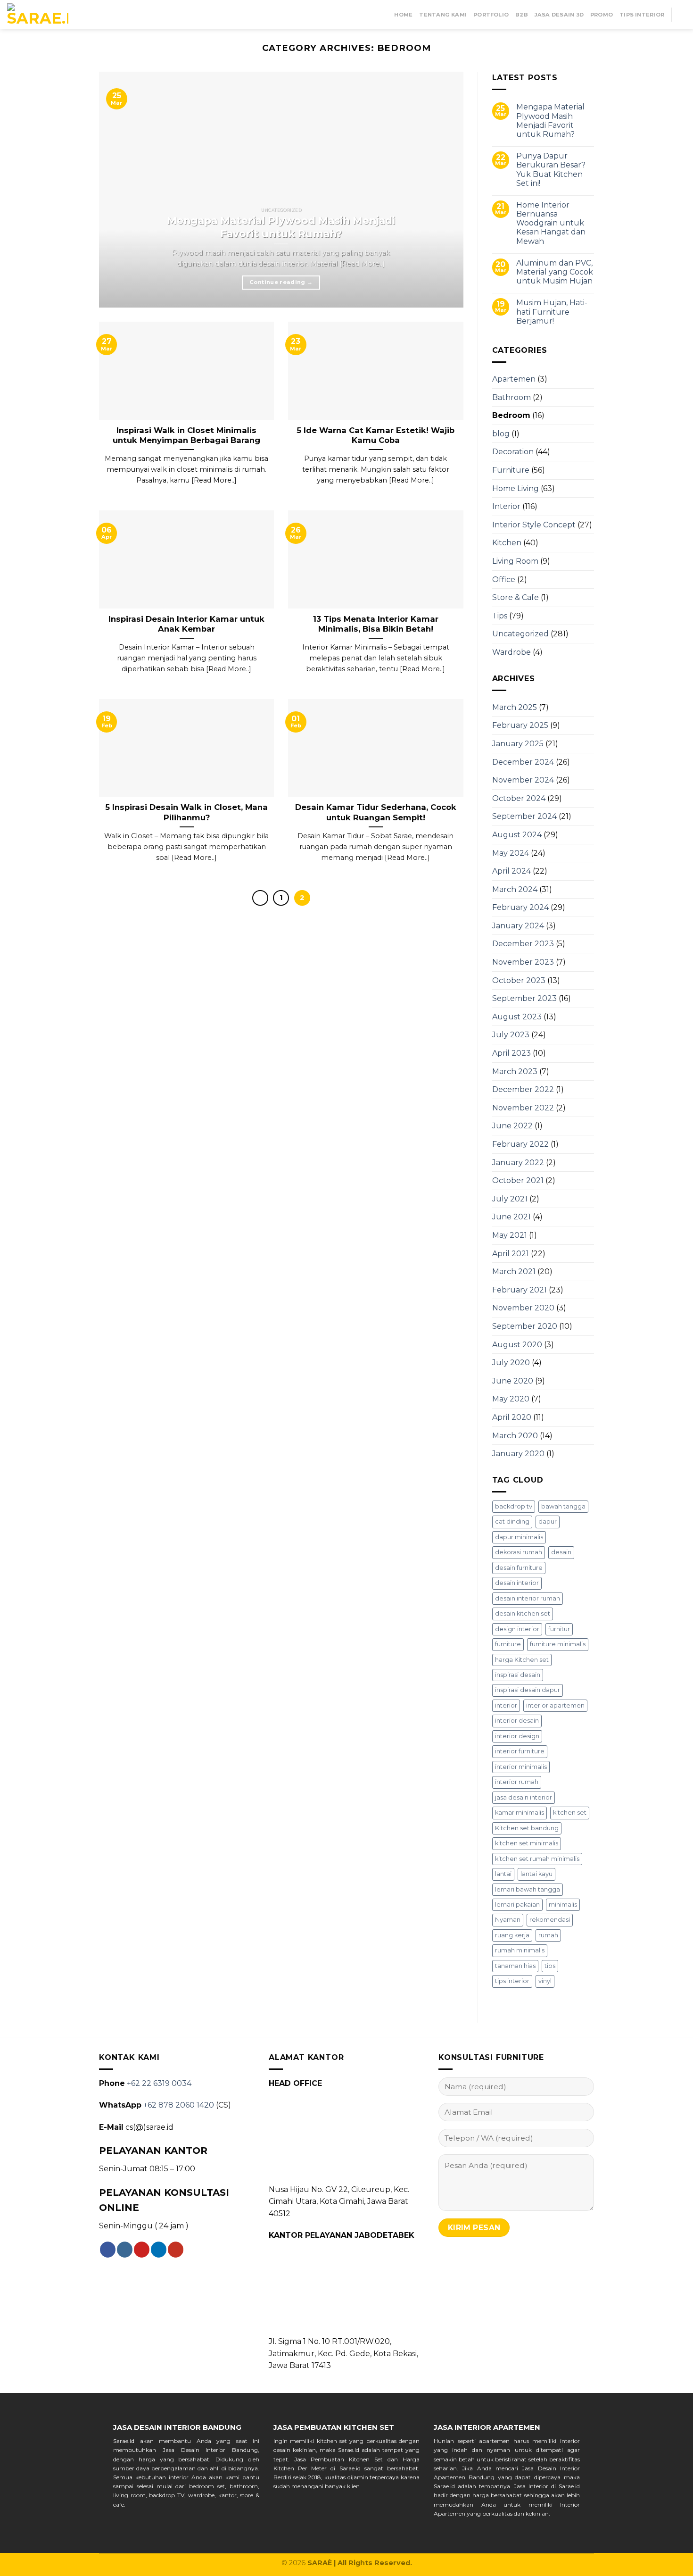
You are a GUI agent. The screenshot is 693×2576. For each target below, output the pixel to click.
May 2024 (511, 853)
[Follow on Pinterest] (142, 2250)
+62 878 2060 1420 (179, 2105)
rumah (548, 1935)
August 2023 (517, 1017)
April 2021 (511, 1254)
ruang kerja (512, 1935)
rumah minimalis (520, 1950)
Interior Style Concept (534, 525)
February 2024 (520, 907)
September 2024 (524, 816)
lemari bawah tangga (528, 1889)
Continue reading (281, 282)
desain (561, 1552)
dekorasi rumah (519, 1552)
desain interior (517, 1583)
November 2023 (523, 962)
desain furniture (519, 1568)
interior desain (517, 1721)
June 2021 (511, 1217)
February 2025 (520, 725)
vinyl (545, 1981)
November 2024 (523, 780)
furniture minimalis (558, 1644)
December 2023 (523, 944)
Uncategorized (520, 634)
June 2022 (512, 1126)
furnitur (559, 1629)
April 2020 (512, 1417)
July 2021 (510, 1199)
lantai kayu (536, 1874)
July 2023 (511, 1035)
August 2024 (517, 835)
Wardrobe (511, 652)
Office (504, 579)
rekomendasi (550, 1920)
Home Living (516, 488)
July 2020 (511, 1363)
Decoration (513, 452)
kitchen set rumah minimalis (537, 1859)
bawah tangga (563, 1506)
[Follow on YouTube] (176, 2250)
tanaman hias (515, 1966)
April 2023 (511, 1053)
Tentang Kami (443, 15)
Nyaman (508, 1920)
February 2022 (520, 1144)
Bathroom (511, 397)
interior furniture (520, 1751)
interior (506, 1705)
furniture (508, 1644)
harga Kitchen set (522, 1660)
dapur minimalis (519, 1537)
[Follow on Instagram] (125, 2250)
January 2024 (518, 926)
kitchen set (570, 1813)
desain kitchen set (523, 1613)
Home (403, 15)
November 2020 (523, 1308)
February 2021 (520, 1290)
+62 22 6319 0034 (159, 2083)
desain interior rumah (528, 1598)
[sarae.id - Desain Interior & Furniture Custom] (38, 15)
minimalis (563, 1905)
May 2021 (510, 1235)
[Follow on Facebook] (108, 2250)
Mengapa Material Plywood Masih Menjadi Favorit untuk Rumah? (550, 121)
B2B (522, 15)
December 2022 (523, 1089)
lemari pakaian (517, 1905)
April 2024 (511, 871)
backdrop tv (514, 1506)
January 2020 (518, 1454)
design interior (517, 1629)
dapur (548, 1521)
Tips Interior (642, 15)
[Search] (682, 14)
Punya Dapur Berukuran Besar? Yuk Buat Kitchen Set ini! (551, 170)
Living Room (515, 561)
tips (550, 1966)
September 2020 (525, 1326)
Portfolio (491, 15)
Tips (500, 616)
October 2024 (519, 798)
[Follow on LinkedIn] (159, 2250)
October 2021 (518, 1180)
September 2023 (524, 998)
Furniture (511, 470)
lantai (503, 1874)
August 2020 (517, 1345)
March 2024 (515, 889)
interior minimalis (521, 1767)
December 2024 (523, 762)
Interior (506, 506)
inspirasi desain (518, 1675)
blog (501, 434)
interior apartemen (555, 1705)
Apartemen (514, 379)
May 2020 (511, 1399)
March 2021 (514, 1271)
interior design (517, 1736)
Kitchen (507, 543)
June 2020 (513, 1381)
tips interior (512, 1981)
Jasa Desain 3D (559, 15)
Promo (602, 15)
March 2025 (515, 707)
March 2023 (515, 1071)
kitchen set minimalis (527, 1843)
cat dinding (512, 1521)
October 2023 (519, 980)
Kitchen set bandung (527, 1828)
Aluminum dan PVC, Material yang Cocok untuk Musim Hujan (555, 272)
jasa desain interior (524, 1797)
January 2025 (518, 744)
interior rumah (517, 1782)
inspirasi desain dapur (528, 1690)
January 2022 (518, 1163)
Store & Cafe (516, 597)
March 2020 (515, 1436)
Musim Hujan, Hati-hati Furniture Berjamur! (552, 312)
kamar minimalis (520, 1813)
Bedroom (511, 415)
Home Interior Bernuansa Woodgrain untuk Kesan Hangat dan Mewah (551, 223)
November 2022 (523, 1108)
